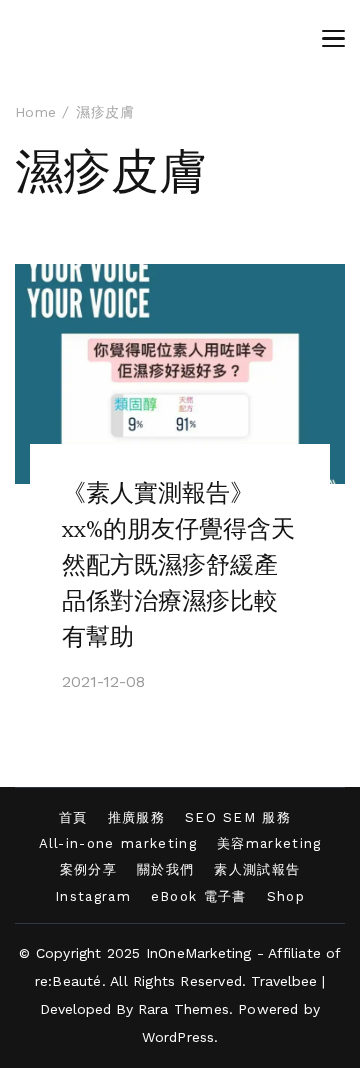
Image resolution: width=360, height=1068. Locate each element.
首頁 (73, 817)
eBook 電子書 (199, 896)
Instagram (93, 896)
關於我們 (165, 869)
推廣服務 (136, 817)
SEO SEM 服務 (238, 817)
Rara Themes (183, 1009)
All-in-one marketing (118, 843)
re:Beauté (68, 981)
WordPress (178, 1037)
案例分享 (88, 869)
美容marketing (269, 843)
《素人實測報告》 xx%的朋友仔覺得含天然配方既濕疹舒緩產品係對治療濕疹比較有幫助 (178, 565)
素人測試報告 (257, 869)
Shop (286, 896)
